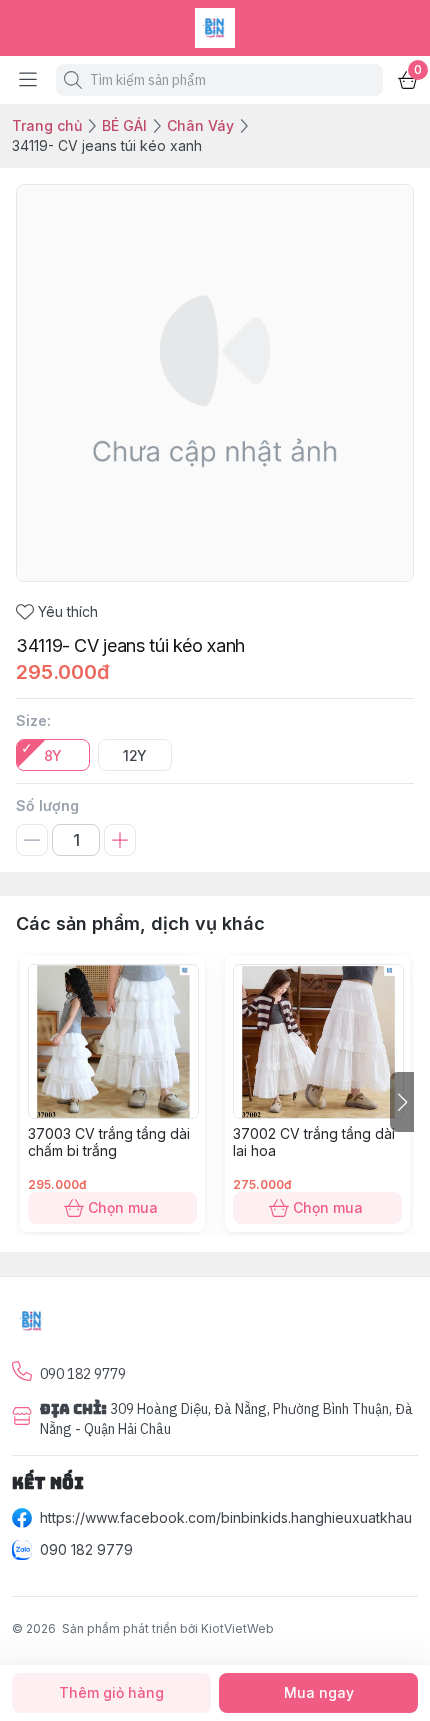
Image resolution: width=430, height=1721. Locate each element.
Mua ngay (319, 1692)
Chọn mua (123, 1207)
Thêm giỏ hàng (111, 1692)
